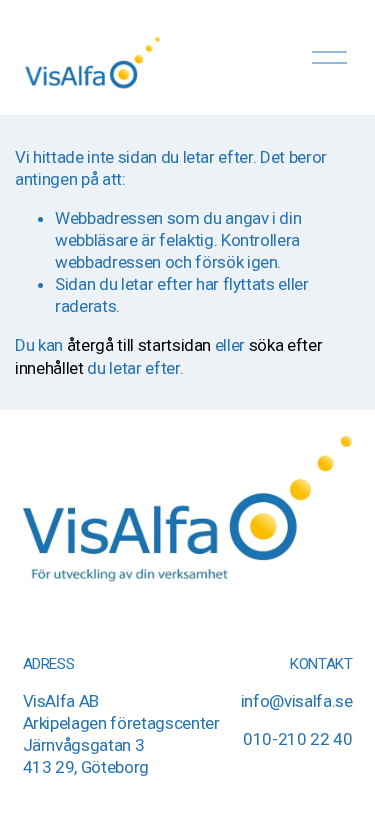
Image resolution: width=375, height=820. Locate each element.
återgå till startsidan (139, 345)
